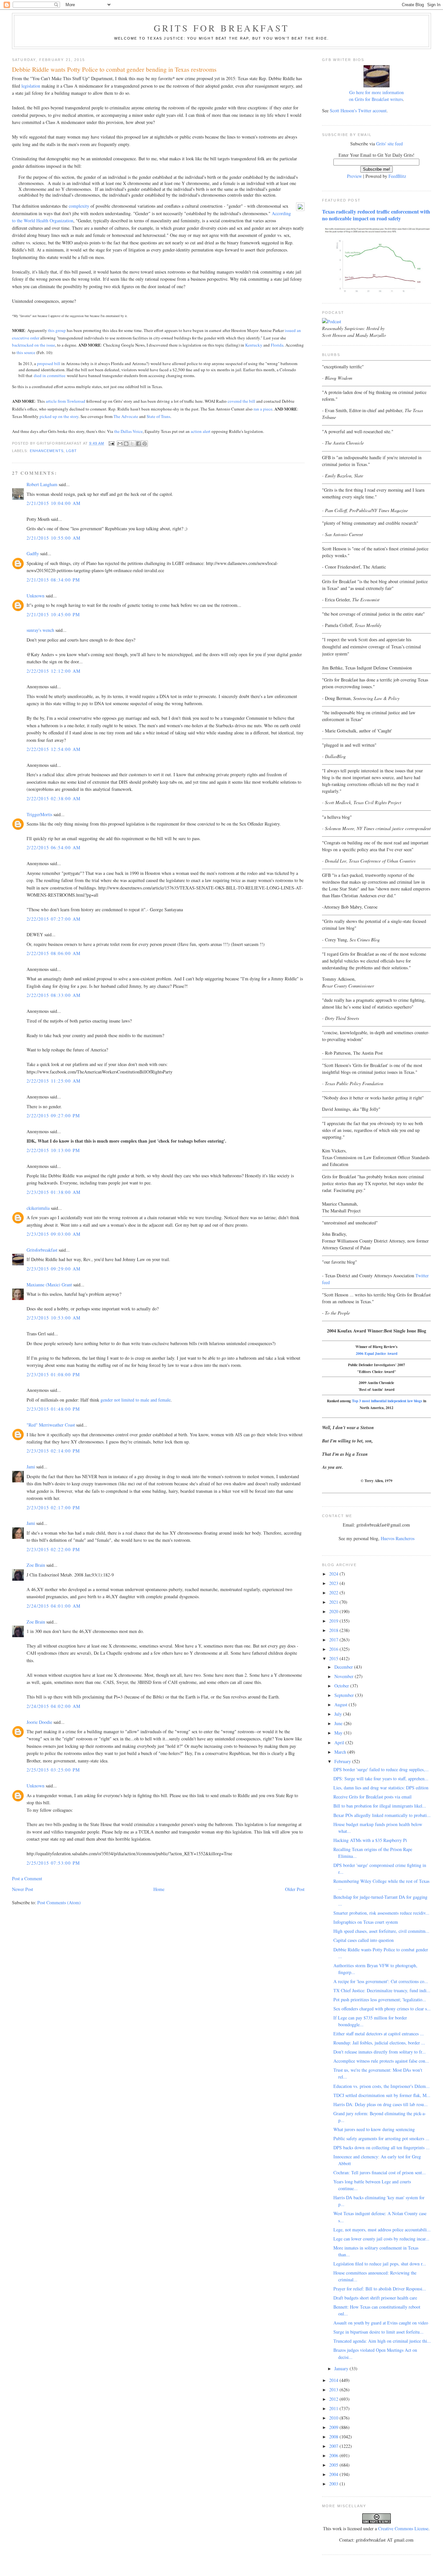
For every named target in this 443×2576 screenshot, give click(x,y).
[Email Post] (112, 443)
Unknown (36, 596)
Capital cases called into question (364, 1940)
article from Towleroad (66, 401)
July (339, 1714)
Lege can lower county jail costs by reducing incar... (381, 2239)
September (345, 1695)
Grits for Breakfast (221, 28)
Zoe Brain (36, 1565)
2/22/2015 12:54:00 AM (54, 749)
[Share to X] (132, 444)
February (343, 1761)
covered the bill (241, 401)
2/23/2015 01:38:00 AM (54, 1192)
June (339, 1723)
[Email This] (120, 444)
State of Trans (158, 416)
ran (256, 409)
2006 (334, 2455)
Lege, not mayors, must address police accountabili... (382, 2230)
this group (57, 330)
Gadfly (33, 553)
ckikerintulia (38, 1208)
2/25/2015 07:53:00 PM (53, 1863)
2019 (334, 1621)
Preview (354, 176)
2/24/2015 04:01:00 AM (54, 1606)
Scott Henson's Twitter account (358, 110)
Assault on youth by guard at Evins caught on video (381, 2323)
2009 (334, 2427)
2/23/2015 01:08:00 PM (53, 1374)
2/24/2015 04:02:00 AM (54, 1706)
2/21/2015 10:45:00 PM (53, 614)
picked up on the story (59, 416)
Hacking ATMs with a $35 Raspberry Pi (370, 1840)
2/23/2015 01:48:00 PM (53, 1409)
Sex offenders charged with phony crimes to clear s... (382, 2009)
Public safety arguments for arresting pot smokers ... (381, 2138)
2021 (334, 1602)
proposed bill (49, 363)
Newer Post (23, 1889)
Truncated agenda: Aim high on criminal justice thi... (382, 2341)
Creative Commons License (403, 2528)
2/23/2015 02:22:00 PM (53, 1549)
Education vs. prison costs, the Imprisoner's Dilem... (382, 2086)
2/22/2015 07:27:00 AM (54, 919)
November (345, 1676)
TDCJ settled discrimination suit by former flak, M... (382, 2095)
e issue (49, 345)
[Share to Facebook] (138, 444)
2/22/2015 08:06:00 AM (54, 953)
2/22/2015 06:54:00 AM (54, 847)
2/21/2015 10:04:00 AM (54, 503)
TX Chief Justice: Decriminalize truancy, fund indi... (382, 1990)
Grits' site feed (389, 144)
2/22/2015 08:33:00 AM (54, 995)
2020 (334, 1611)
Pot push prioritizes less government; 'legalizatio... (380, 1999)
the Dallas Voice (128, 431)
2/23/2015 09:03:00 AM (54, 1234)
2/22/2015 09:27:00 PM (53, 1116)
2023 (334, 1583)
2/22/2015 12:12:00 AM (54, 671)
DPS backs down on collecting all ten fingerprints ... (382, 2147)
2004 (334, 2474)
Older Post (295, 1889)
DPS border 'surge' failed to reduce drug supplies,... (381, 1769)
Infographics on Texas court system (366, 1922)
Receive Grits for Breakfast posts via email (372, 1797)
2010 (334, 2418)
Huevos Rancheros (398, 1538)
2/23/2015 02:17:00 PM (53, 1508)
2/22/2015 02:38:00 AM (54, 798)
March (341, 1752)
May (339, 1733)
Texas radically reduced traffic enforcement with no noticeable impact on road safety (376, 215)
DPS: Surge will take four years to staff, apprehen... (381, 1779)
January (342, 2368)
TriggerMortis (39, 814)
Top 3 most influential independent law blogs (387, 1401)
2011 (334, 2408)
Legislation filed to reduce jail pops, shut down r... (380, 2264)
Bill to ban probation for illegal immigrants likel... (380, 1806)
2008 (334, 2437)
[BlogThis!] (126, 444)
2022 (334, 1593)
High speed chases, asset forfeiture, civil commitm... (381, 1931)
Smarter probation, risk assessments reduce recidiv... (381, 1913)
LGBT (72, 451)
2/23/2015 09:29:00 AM (54, 1269)
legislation (31, 86)
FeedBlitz (397, 176)
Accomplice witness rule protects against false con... (381, 2061)
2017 (334, 1640)
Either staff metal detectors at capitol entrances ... (379, 2034)
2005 (334, 2465)
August (341, 1705)
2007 (334, 2446)
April (340, 1742)
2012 (334, 2399)
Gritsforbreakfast (42, 1250)
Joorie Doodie (39, 1722)
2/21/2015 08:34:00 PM (53, 580)
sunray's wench (40, 630)
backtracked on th (28, 345)
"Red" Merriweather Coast (51, 1425)
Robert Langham (42, 484)
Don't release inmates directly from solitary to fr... (380, 2052)
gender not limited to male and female (136, 1400)
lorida (278, 345)
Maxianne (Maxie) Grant (49, 1285)
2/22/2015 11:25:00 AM (54, 1081)
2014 (334, 2380)
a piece (266, 409)
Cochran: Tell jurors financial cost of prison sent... (380, 2172)
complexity (79, 206)
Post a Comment (27, 1878)
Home (159, 1889)
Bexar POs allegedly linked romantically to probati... (382, 1815)
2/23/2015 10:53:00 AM (54, 1318)
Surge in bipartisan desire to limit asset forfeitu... (378, 2332)
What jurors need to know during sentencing (374, 2129)
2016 (334, 1649)
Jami (31, 1467)
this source (26, 352)
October (342, 1686)
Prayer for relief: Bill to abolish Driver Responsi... (380, 2289)
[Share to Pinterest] (145, 444)
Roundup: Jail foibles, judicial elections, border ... (379, 2043)
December (344, 1667)
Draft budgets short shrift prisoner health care (375, 2298)
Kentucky (254, 345)
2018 (334, 1630)
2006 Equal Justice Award (377, 1353)
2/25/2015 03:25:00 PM (53, 1770)
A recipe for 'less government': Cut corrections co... (381, 1981)
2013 (334, 2390)
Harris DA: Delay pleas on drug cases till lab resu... (381, 2104)
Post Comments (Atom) (59, 1902)
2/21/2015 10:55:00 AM (54, 538)
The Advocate (126, 416)
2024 (334, 1574)
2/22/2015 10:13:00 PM (53, 1150)
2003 (334, 2484)
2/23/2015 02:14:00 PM (53, 1451)
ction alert (202, 431)
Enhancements (47, 451)
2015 (334, 1658)
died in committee (50, 375)
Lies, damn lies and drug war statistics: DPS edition (381, 1788)
